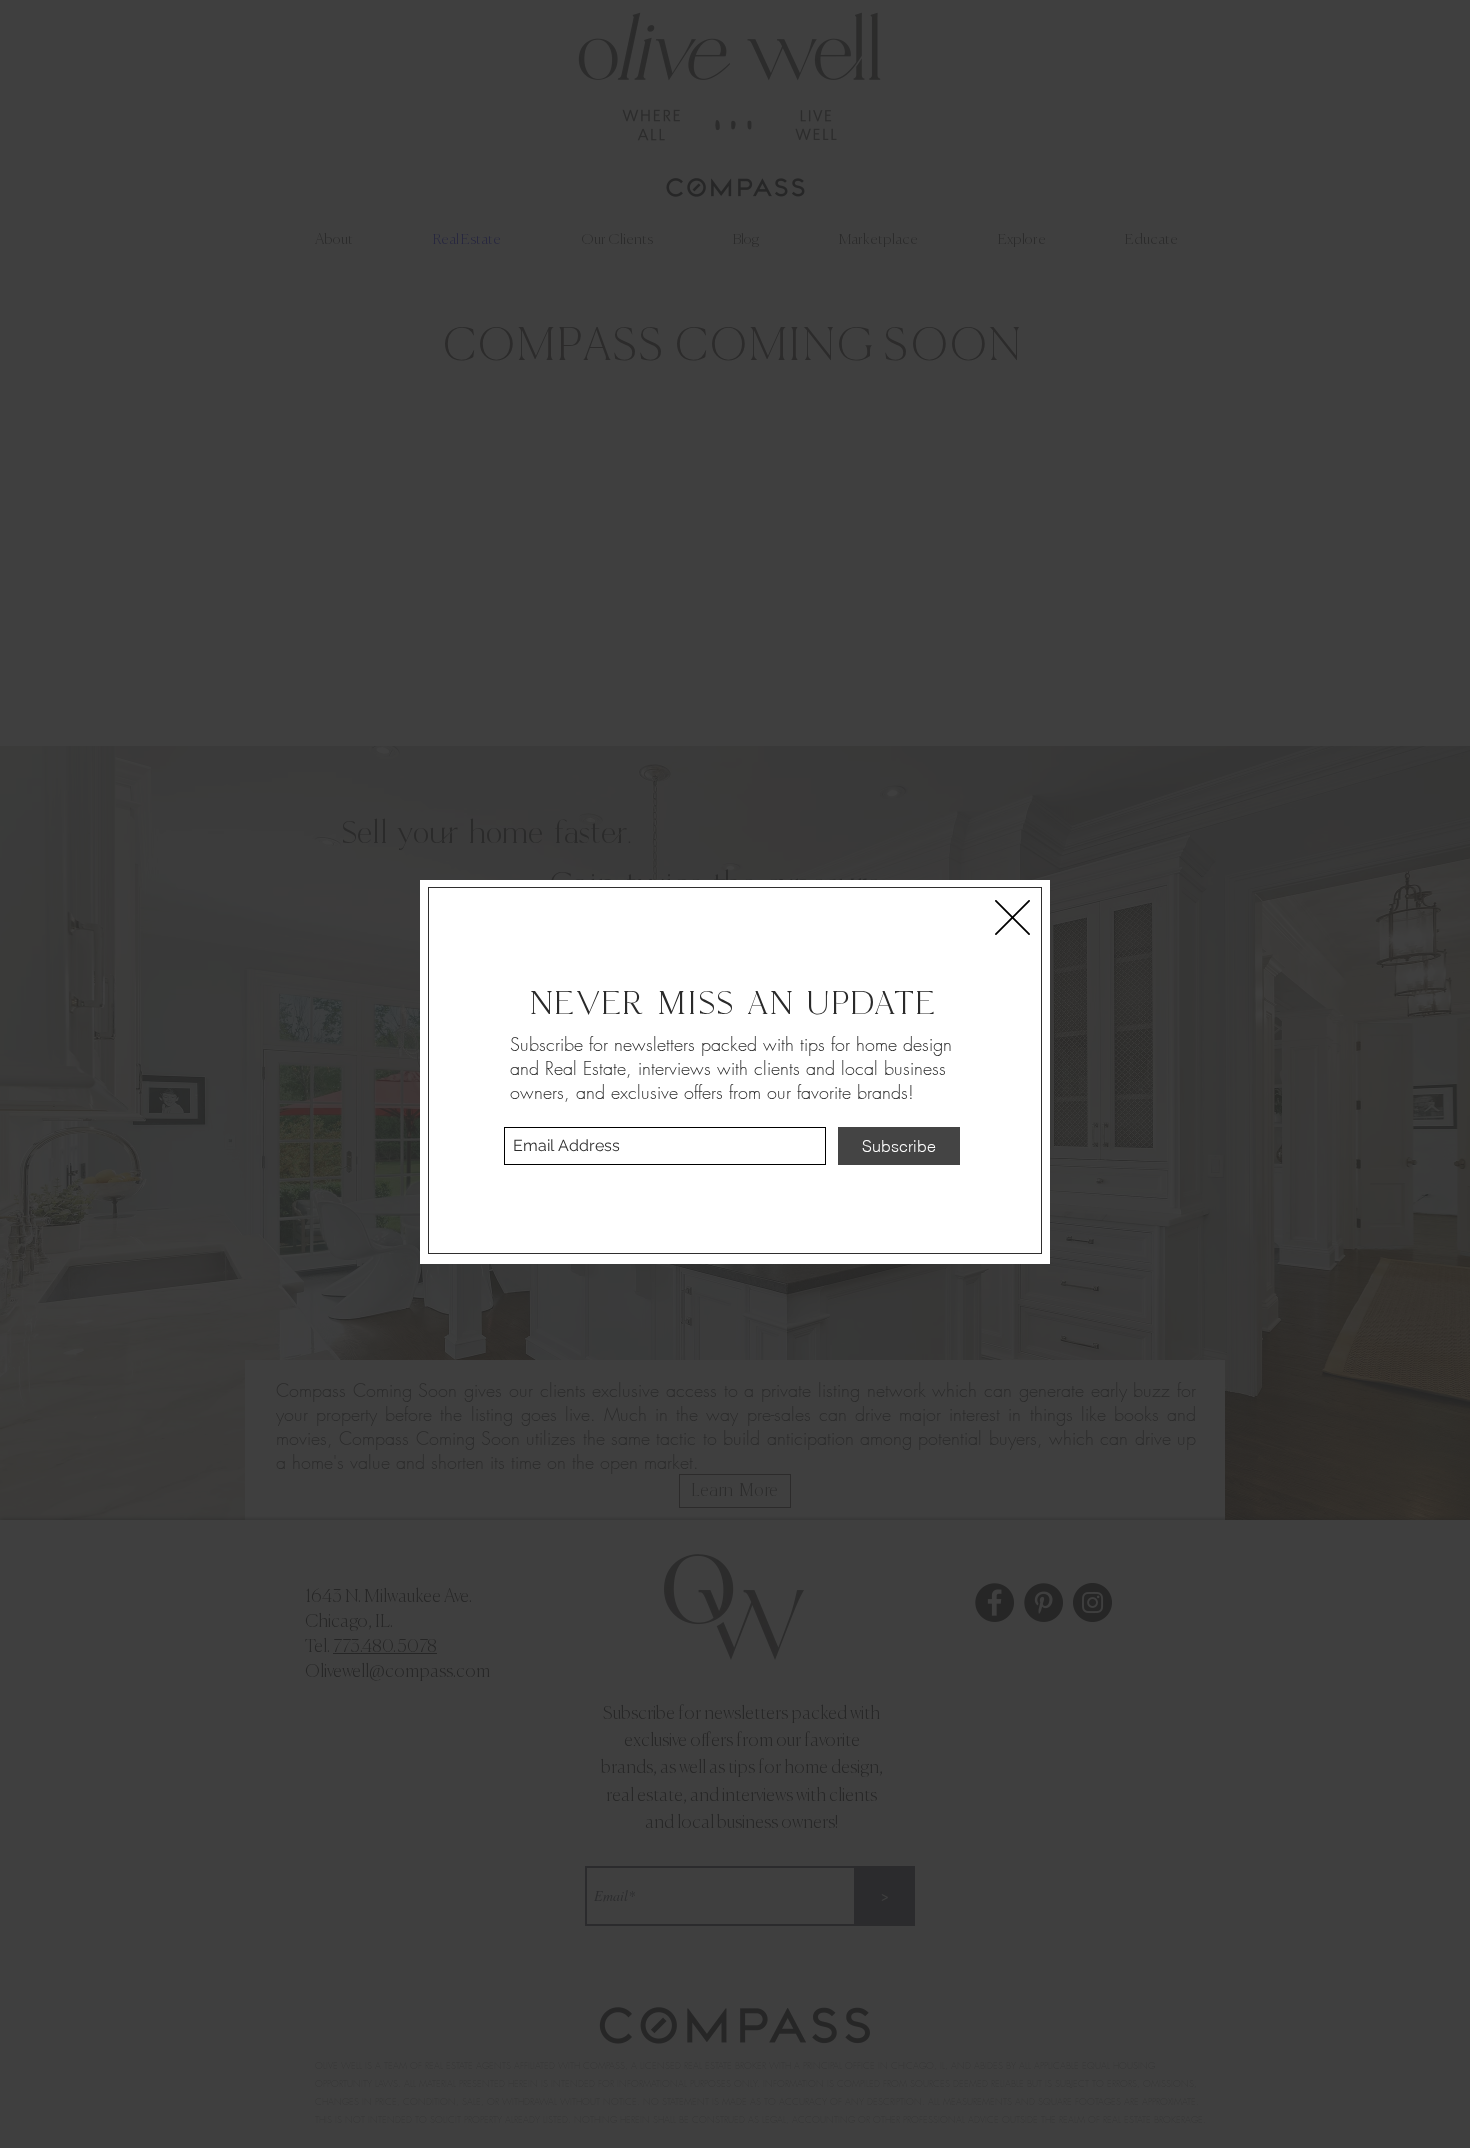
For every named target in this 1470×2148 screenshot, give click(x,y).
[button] (1012, 917)
